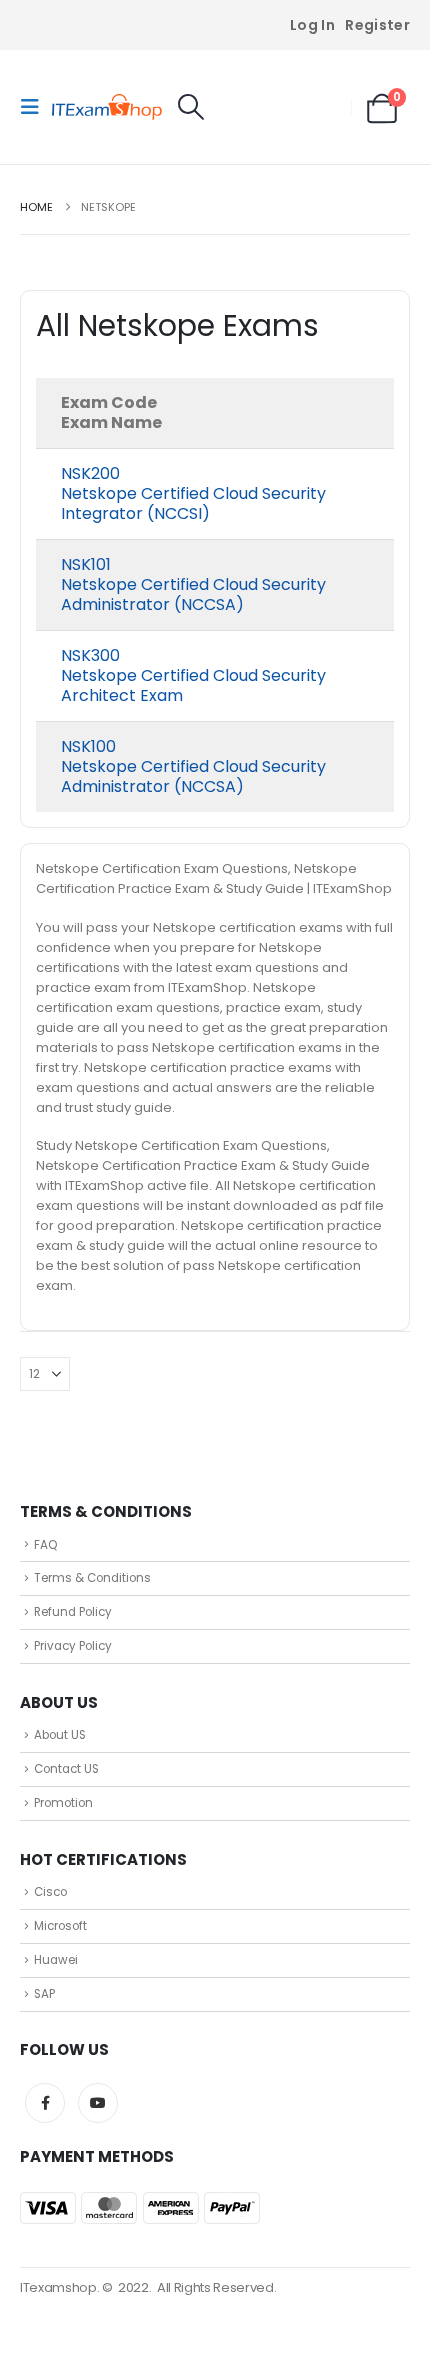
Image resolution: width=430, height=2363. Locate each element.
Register (377, 25)
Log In (312, 25)
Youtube (98, 2103)
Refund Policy (73, 1612)
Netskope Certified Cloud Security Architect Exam (193, 685)
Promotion (63, 1803)
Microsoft (60, 1926)
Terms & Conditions (92, 1578)
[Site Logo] (107, 107)
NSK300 (90, 655)
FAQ (45, 1545)
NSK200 (90, 473)
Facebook (45, 2103)
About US (60, 1735)
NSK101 (86, 564)
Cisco (50, 1892)
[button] (36, 107)
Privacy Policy (73, 1646)
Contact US (66, 1769)
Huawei (56, 1960)
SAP (44, 1994)
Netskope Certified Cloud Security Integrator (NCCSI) (193, 503)
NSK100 (88, 746)
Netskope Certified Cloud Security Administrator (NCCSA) (193, 594)
